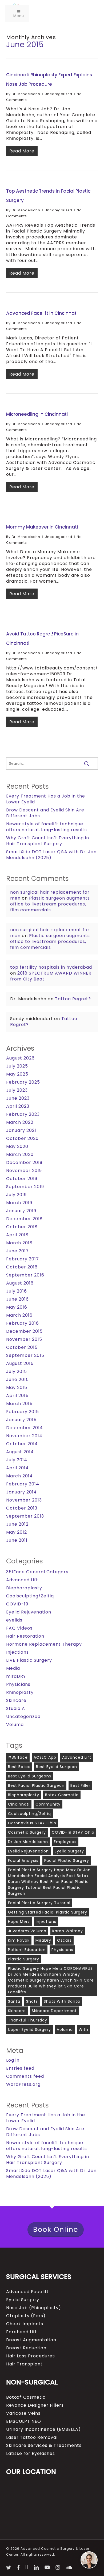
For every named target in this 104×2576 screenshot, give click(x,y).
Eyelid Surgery (23, 2300)
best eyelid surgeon (57, 1767)
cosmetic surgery (27, 1832)
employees (65, 1842)
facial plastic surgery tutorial (39, 1903)
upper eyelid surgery (29, 2030)
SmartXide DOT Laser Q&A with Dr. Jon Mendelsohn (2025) (51, 855)
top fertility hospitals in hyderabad (51, 967)
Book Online (56, 2229)
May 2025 (17, 1074)
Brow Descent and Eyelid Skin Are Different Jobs (45, 813)
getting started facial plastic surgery (48, 1912)
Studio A (16, 1709)
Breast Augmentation (31, 2340)
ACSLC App (45, 1757)
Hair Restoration (25, 1636)
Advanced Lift (22, 1580)
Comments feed (25, 2076)
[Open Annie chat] (89, 2560)
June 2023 (18, 1098)
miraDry (43, 1940)
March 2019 (19, 1203)
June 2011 (17, 1540)
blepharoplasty (24, 1795)
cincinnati (19, 1804)
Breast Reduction (26, 2348)
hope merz (19, 1922)
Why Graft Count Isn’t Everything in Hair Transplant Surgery (48, 841)
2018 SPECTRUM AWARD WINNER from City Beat (51, 976)
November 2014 (24, 1436)
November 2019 (24, 1171)
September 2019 (25, 1187)
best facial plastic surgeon (36, 1785)
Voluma (15, 1725)
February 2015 (23, 1412)
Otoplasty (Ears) (26, 2316)
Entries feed (20, 2068)
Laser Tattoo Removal (32, 2438)
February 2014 (23, 1484)
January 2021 (21, 1130)
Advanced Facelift (27, 2292)
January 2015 (21, 1420)
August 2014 (20, 1452)
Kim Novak (19, 1940)
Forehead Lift (22, 2332)
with (83, 2030)
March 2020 (20, 1155)
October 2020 (22, 1139)
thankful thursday (28, 2020)
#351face (18, 1757)
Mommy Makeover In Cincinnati (42, 527)
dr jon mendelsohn (28, 1842)
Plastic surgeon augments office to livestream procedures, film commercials (50, 904)
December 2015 (24, 1331)
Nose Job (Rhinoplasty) (34, 2308)
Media (13, 1668)
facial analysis (23, 1860)
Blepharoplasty (24, 1588)
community (48, 1804)
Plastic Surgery (24, 1959)
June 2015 (17, 1380)
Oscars (64, 1940)
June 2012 (17, 1524)
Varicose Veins (23, 2413)
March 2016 (19, 1315)
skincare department (54, 2011)
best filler (80, 1785)
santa (14, 2001)
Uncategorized (59, 94)
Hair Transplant (24, 2364)
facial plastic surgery (67, 1860)
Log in (13, 2060)
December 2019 (24, 1163)
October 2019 (22, 1179)
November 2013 (24, 1500)
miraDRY (16, 1676)
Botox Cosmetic (62, 1795)
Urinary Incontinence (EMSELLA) (43, 2429)
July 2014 (17, 1460)
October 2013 (22, 1508)
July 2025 (17, 1066)
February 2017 (23, 1259)
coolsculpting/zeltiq (29, 1814)
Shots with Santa (62, 2001)
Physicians (18, 1684)
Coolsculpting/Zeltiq (30, 1596)
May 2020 (17, 1147)
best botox (19, 1767)
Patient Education (27, 1950)
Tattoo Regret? (73, 999)
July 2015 (17, 1372)
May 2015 (17, 1388)
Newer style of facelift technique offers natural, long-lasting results (47, 827)
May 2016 (17, 1307)
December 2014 (25, 1428)
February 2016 (23, 1323)
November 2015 (24, 1339)
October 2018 (22, 1227)
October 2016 (22, 1267)
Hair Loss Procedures (31, 2356)
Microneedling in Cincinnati (37, 414)
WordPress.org (23, 2084)
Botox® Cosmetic (26, 2397)
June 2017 (17, 1251)
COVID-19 (17, 1604)
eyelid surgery (69, 1851)
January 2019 (21, 1211)
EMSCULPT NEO (24, 2421)
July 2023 (17, 1090)
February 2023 (23, 1114)
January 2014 (21, 1492)
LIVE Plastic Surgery (29, 1660)
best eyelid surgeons (30, 1776)
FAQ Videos (19, 1628)
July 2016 (17, 1291)
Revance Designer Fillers (35, 2405)
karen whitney (68, 1931)
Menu (19, 16)
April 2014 (17, 1468)
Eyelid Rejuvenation (29, 1612)
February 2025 (23, 1082)
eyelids (14, 1620)
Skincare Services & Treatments (44, 2446)
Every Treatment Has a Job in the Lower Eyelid (46, 799)
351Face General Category (37, 1572)
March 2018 (19, 1243)
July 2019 (16, 1195)
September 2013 (25, 1516)
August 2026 (20, 1058)
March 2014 (19, 1476)
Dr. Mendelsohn (26, 94)
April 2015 (17, 1396)
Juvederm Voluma (27, 1931)
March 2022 (20, 1122)
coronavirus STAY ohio (32, 1823)
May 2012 (17, 1532)
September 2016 (25, 1275)
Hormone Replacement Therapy (44, 1644)
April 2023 (18, 1106)
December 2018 (24, 1219)
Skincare (16, 1701)
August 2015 (20, 1364)
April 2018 (17, 1235)
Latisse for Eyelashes (31, 2454)
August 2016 (20, 1283)
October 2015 (22, 1347)
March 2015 (19, 1404)
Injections (17, 1652)
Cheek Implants (25, 2324)
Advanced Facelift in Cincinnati (42, 313)
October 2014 (22, 1444)
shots (32, 2001)
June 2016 (17, 1299)
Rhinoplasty (20, 1693)
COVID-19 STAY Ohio (73, 1832)
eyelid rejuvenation (28, 1851)
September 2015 (25, 1356)
